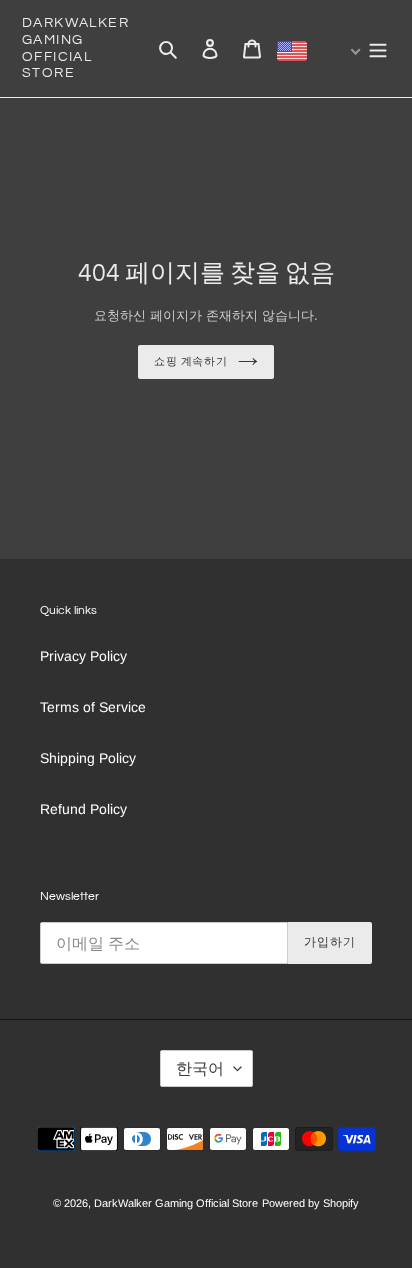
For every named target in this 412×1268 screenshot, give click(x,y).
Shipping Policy (88, 758)
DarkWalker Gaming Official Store (75, 48)
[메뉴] (378, 48)
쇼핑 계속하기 (191, 361)
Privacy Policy (83, 656)
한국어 (200, 1068)
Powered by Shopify (310, 1203)
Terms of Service (93, 707)
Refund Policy (83, 809)
